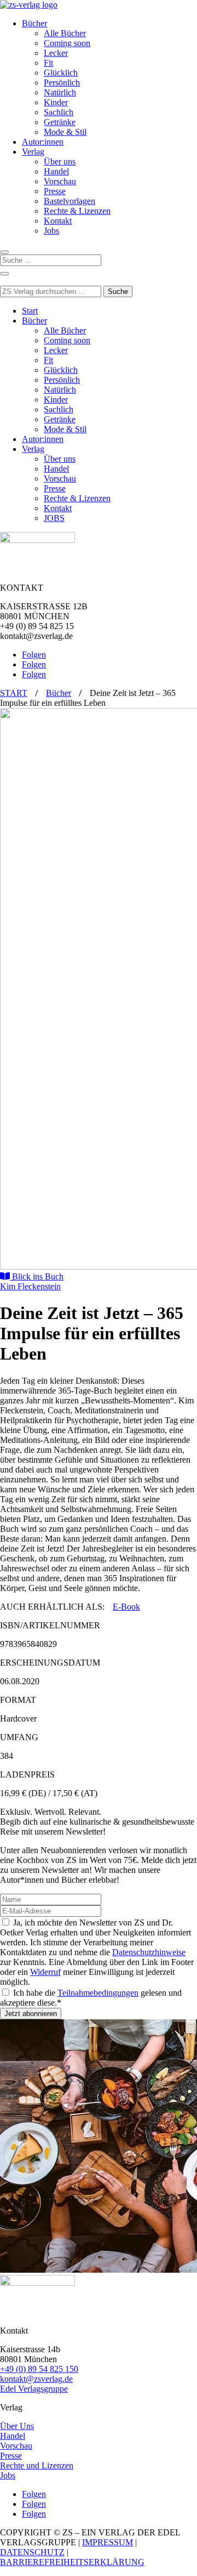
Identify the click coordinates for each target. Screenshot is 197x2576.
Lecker (56, 53)
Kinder (56, 102)
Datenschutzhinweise (149, 1952)
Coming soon (67, 43)
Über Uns (17, 2426)
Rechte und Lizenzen (37, 2465)
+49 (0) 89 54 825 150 (39, 2369)
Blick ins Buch (37, 1276)
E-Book (126, 1607)
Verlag (33, 152)
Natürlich (60, 92)
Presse (55, 191)
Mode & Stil (65, 132)
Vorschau (60, 181)
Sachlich (59, 112)
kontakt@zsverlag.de (36, 2379)
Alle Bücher (65, 33)
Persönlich (62, 83)
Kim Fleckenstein (30, 1286)
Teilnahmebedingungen (98, 1993)
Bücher (34, 23)
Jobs (51, 231)
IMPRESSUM (108, 2542)
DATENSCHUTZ (32, 2552)
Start (30, 311)
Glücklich (61, 73)
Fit (48, 63)
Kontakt (58, 221)
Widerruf (45, 1972)
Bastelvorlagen (69, 201)
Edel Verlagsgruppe (34, 2389)
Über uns (60, 162)
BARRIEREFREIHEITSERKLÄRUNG (72, 2562)
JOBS (54, 518)
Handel (56, 171)
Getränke (60, 122)
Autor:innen (43, 142)
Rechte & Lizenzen (77, 211)
